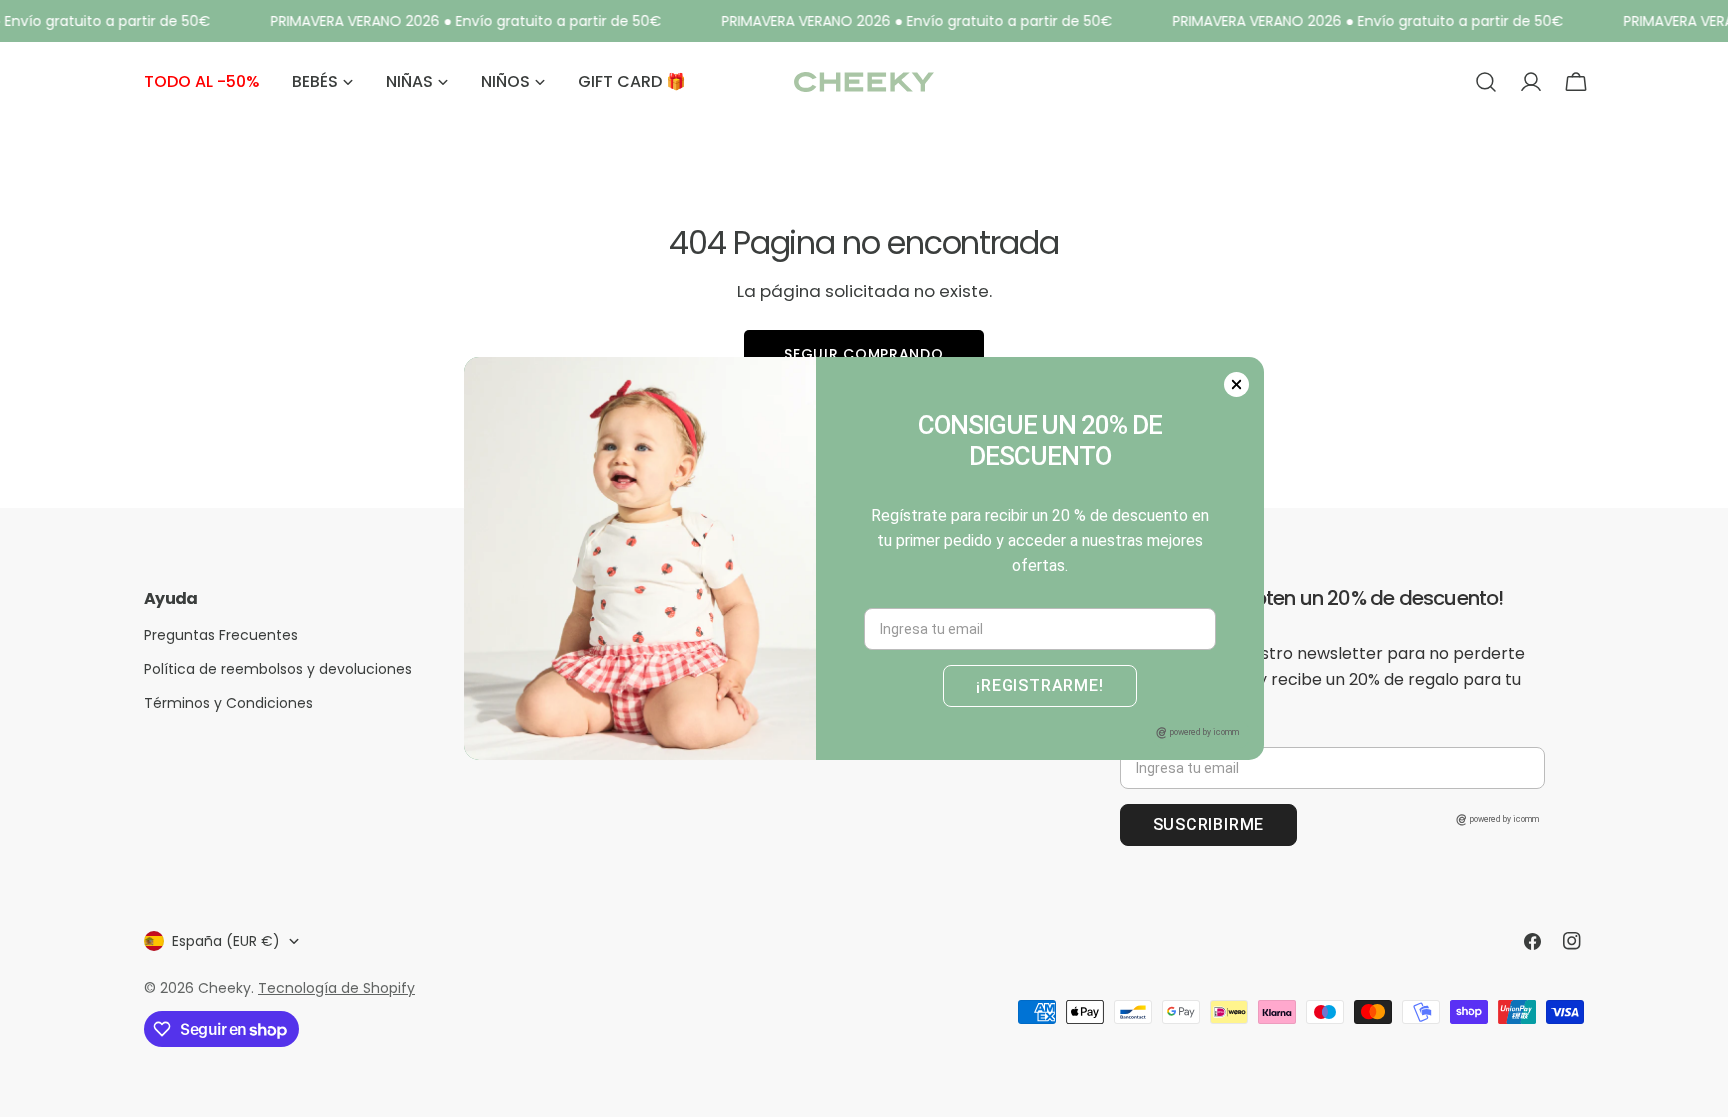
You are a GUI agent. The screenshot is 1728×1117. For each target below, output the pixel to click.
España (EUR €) (226, 941)
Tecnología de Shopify (336, 988)
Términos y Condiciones (228, 703)
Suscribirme (1209, 824)
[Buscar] (1486, 82)
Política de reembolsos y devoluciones (278, 669)
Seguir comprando (863, 354)
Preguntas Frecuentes (221, 635)
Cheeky (224, 988)
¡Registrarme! (1039, 685)
